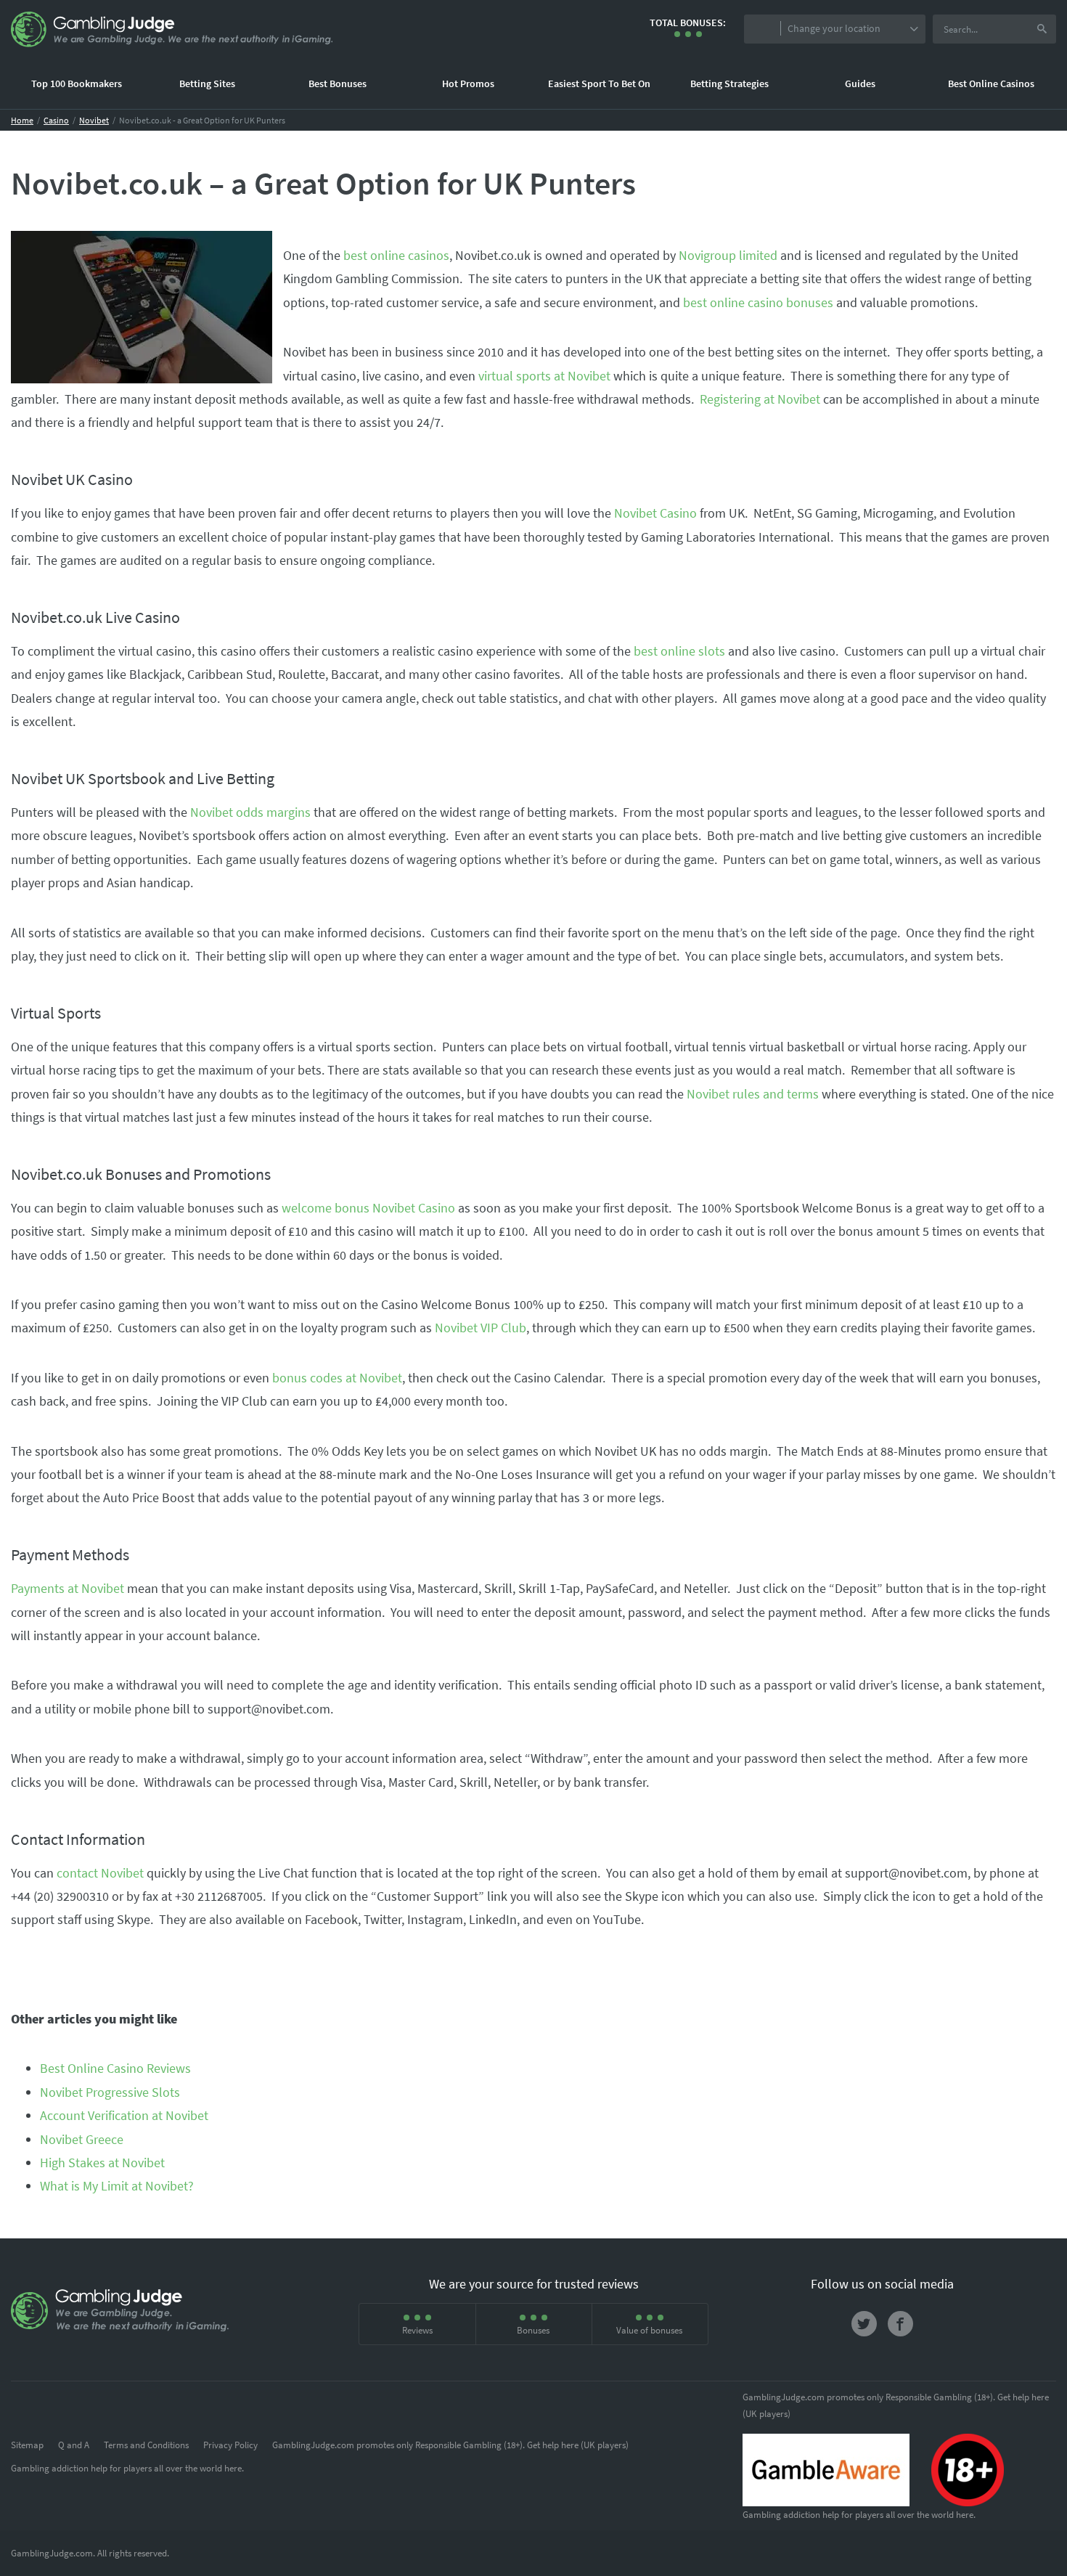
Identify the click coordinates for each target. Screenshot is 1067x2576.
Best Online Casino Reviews (115, 2068)
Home (22, 120)
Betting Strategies (729, 83)
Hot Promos (468, 83)
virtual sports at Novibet (544, 376)
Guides (860, 83)
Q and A (74, 2445)
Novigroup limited (728, 255)
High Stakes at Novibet (102, 2163)
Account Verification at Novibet (124, 2115)
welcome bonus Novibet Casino (368, 1208)
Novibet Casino (655, 513)
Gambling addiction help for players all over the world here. (127, 2468)
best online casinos (396, 255)
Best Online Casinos (991, 83)
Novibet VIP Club (481, 1328)
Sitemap (27, 2445)
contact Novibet (100, 1873)
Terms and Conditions (146, 2445)
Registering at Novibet (760, 399)
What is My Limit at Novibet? (117, 2186)
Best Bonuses (338, 83)
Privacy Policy (230, 2445)
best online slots (679, 651)
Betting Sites (207, 83)
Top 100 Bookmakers (77, 83)
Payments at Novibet (68, 1588)
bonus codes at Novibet (337, 1378)
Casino (56, 120)
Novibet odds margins (250, 812)
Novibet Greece (82, 2139)
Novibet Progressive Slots (110, 2092)
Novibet (94, 120)
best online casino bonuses (758, 302)
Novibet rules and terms (753, 1094)
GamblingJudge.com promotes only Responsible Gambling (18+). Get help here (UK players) (450, 2445)
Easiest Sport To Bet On (599, 83)
